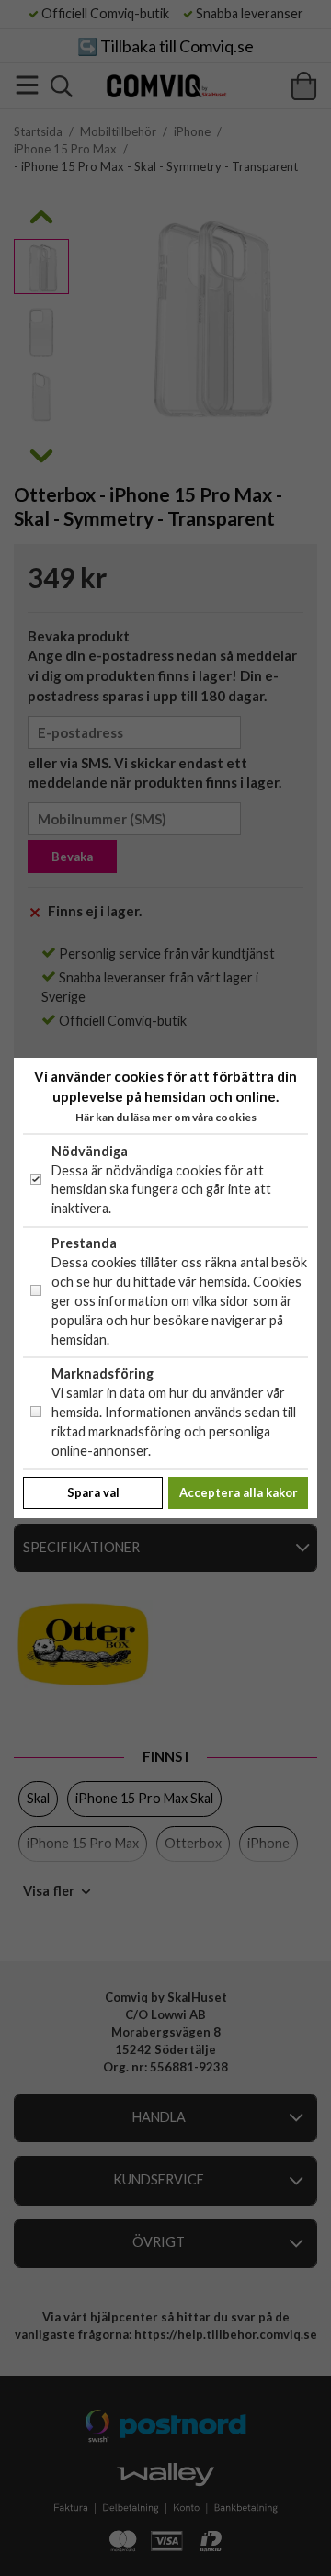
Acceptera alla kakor (239, 1492)
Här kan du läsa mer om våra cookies (166, 1117)
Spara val (93, 1492)
